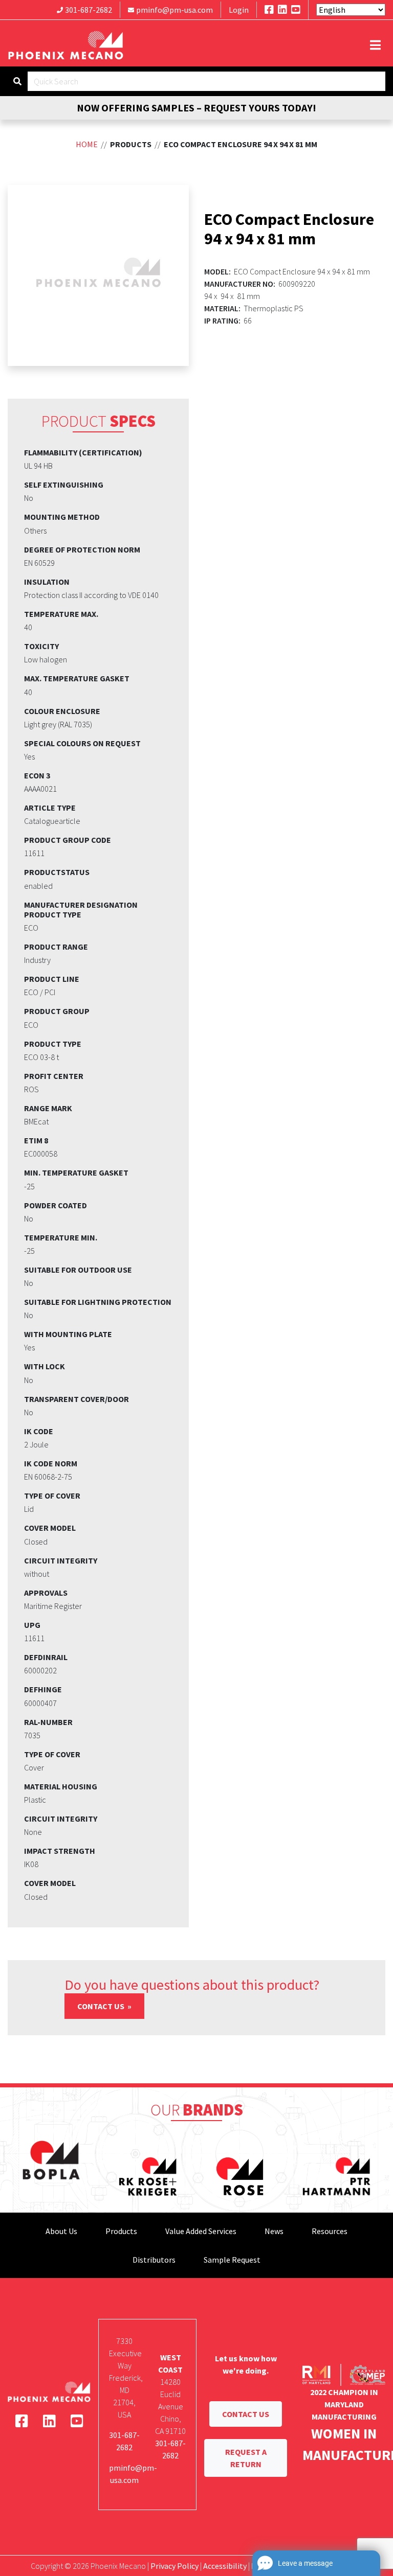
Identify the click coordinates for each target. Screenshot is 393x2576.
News (274, 2231)
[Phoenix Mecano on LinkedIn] (282, 9)
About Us (61, 2231)
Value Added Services (201, 2231)
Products (121, 2231)
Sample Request (232, 2260)
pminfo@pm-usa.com (174, 10)
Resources (330, 2231)
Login (239, 10)
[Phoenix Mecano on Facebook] (269, 9)
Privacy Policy (174, 2566)
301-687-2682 (89, 10)
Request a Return (246, 2458)
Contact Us (102, 2006)
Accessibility (225, 2566)
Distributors (154, 2260)
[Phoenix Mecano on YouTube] (296, 9)
